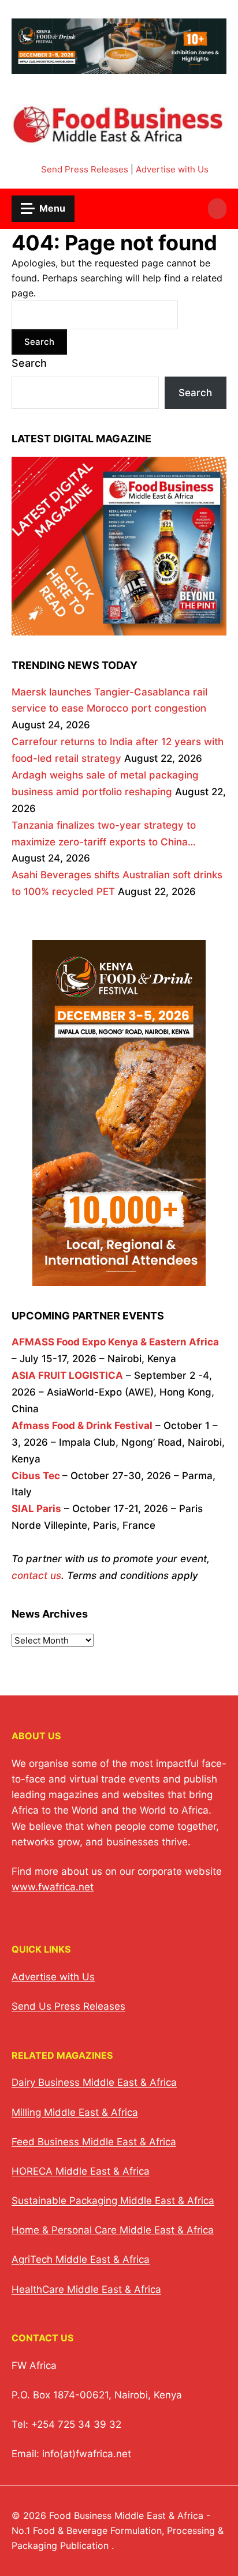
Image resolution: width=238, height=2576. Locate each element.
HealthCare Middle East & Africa (86, 2289)
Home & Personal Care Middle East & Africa (113, 2230)
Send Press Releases (85, 169)
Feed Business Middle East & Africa (94, 2142)
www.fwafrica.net (53, 1887)
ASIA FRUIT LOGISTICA (67, 1375)
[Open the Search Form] (217, 209)
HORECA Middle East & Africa (81, 2171)
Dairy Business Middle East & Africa (94, 2082)
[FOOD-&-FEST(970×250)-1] (119, 67)
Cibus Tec (36, 1476)
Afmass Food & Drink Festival (82, 1426)
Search (29, 363)
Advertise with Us (172, 169)
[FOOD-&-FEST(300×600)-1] (119, 1277)
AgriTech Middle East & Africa (81, 2259)
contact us (36, 1575)
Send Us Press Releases (68, 2006)
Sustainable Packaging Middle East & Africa (113, 2201)
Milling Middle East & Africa (75, 2112)
